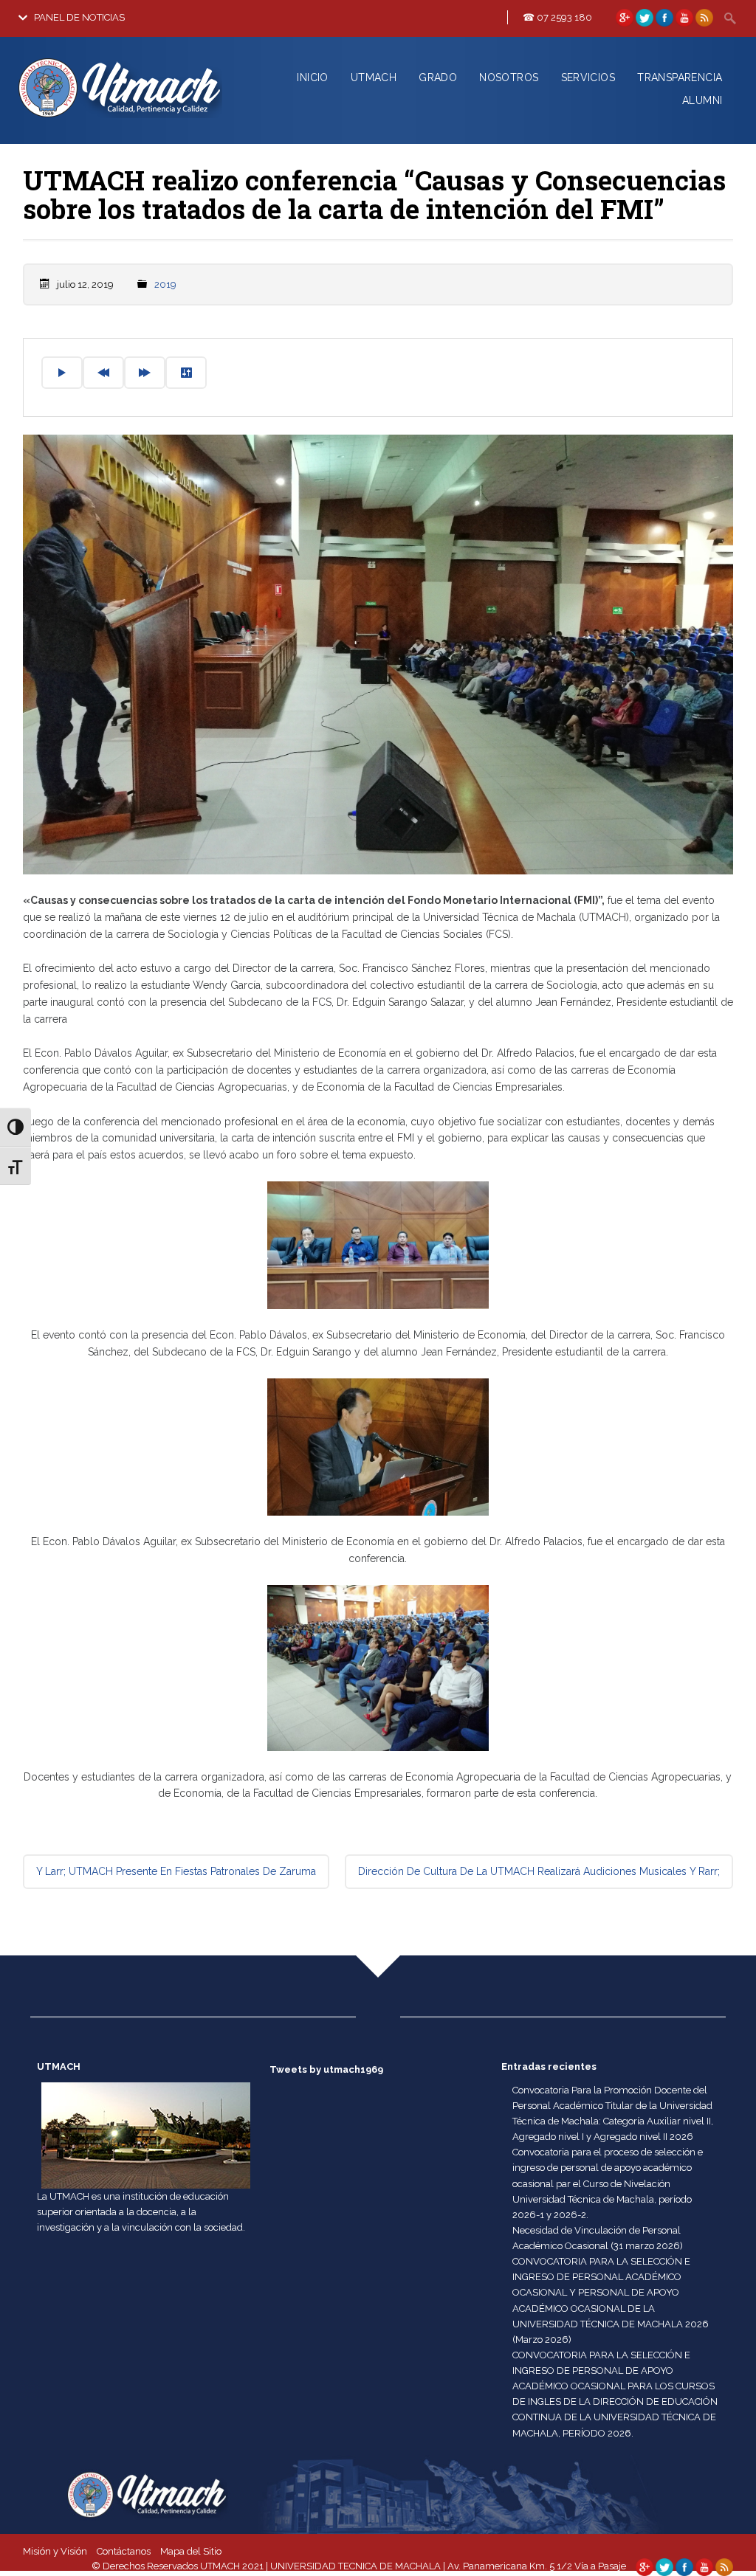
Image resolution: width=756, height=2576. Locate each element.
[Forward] (145, 373)
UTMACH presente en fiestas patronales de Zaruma (176, 1871)
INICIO (312, 77)
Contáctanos (124, 2551)
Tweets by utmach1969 (326, 2069)
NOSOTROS (509, 77)
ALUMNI (702, 100)
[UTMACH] (121, 120)
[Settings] (186, 373)
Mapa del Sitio (191, 2551)
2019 (165, 284)
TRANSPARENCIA (680, 77)
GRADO (438, 77)
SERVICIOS (588, 77)
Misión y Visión (55, 2551)
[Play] (62, 373)
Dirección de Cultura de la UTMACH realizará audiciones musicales (539, 1871)
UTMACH (374, 77)
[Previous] (103, 373)
